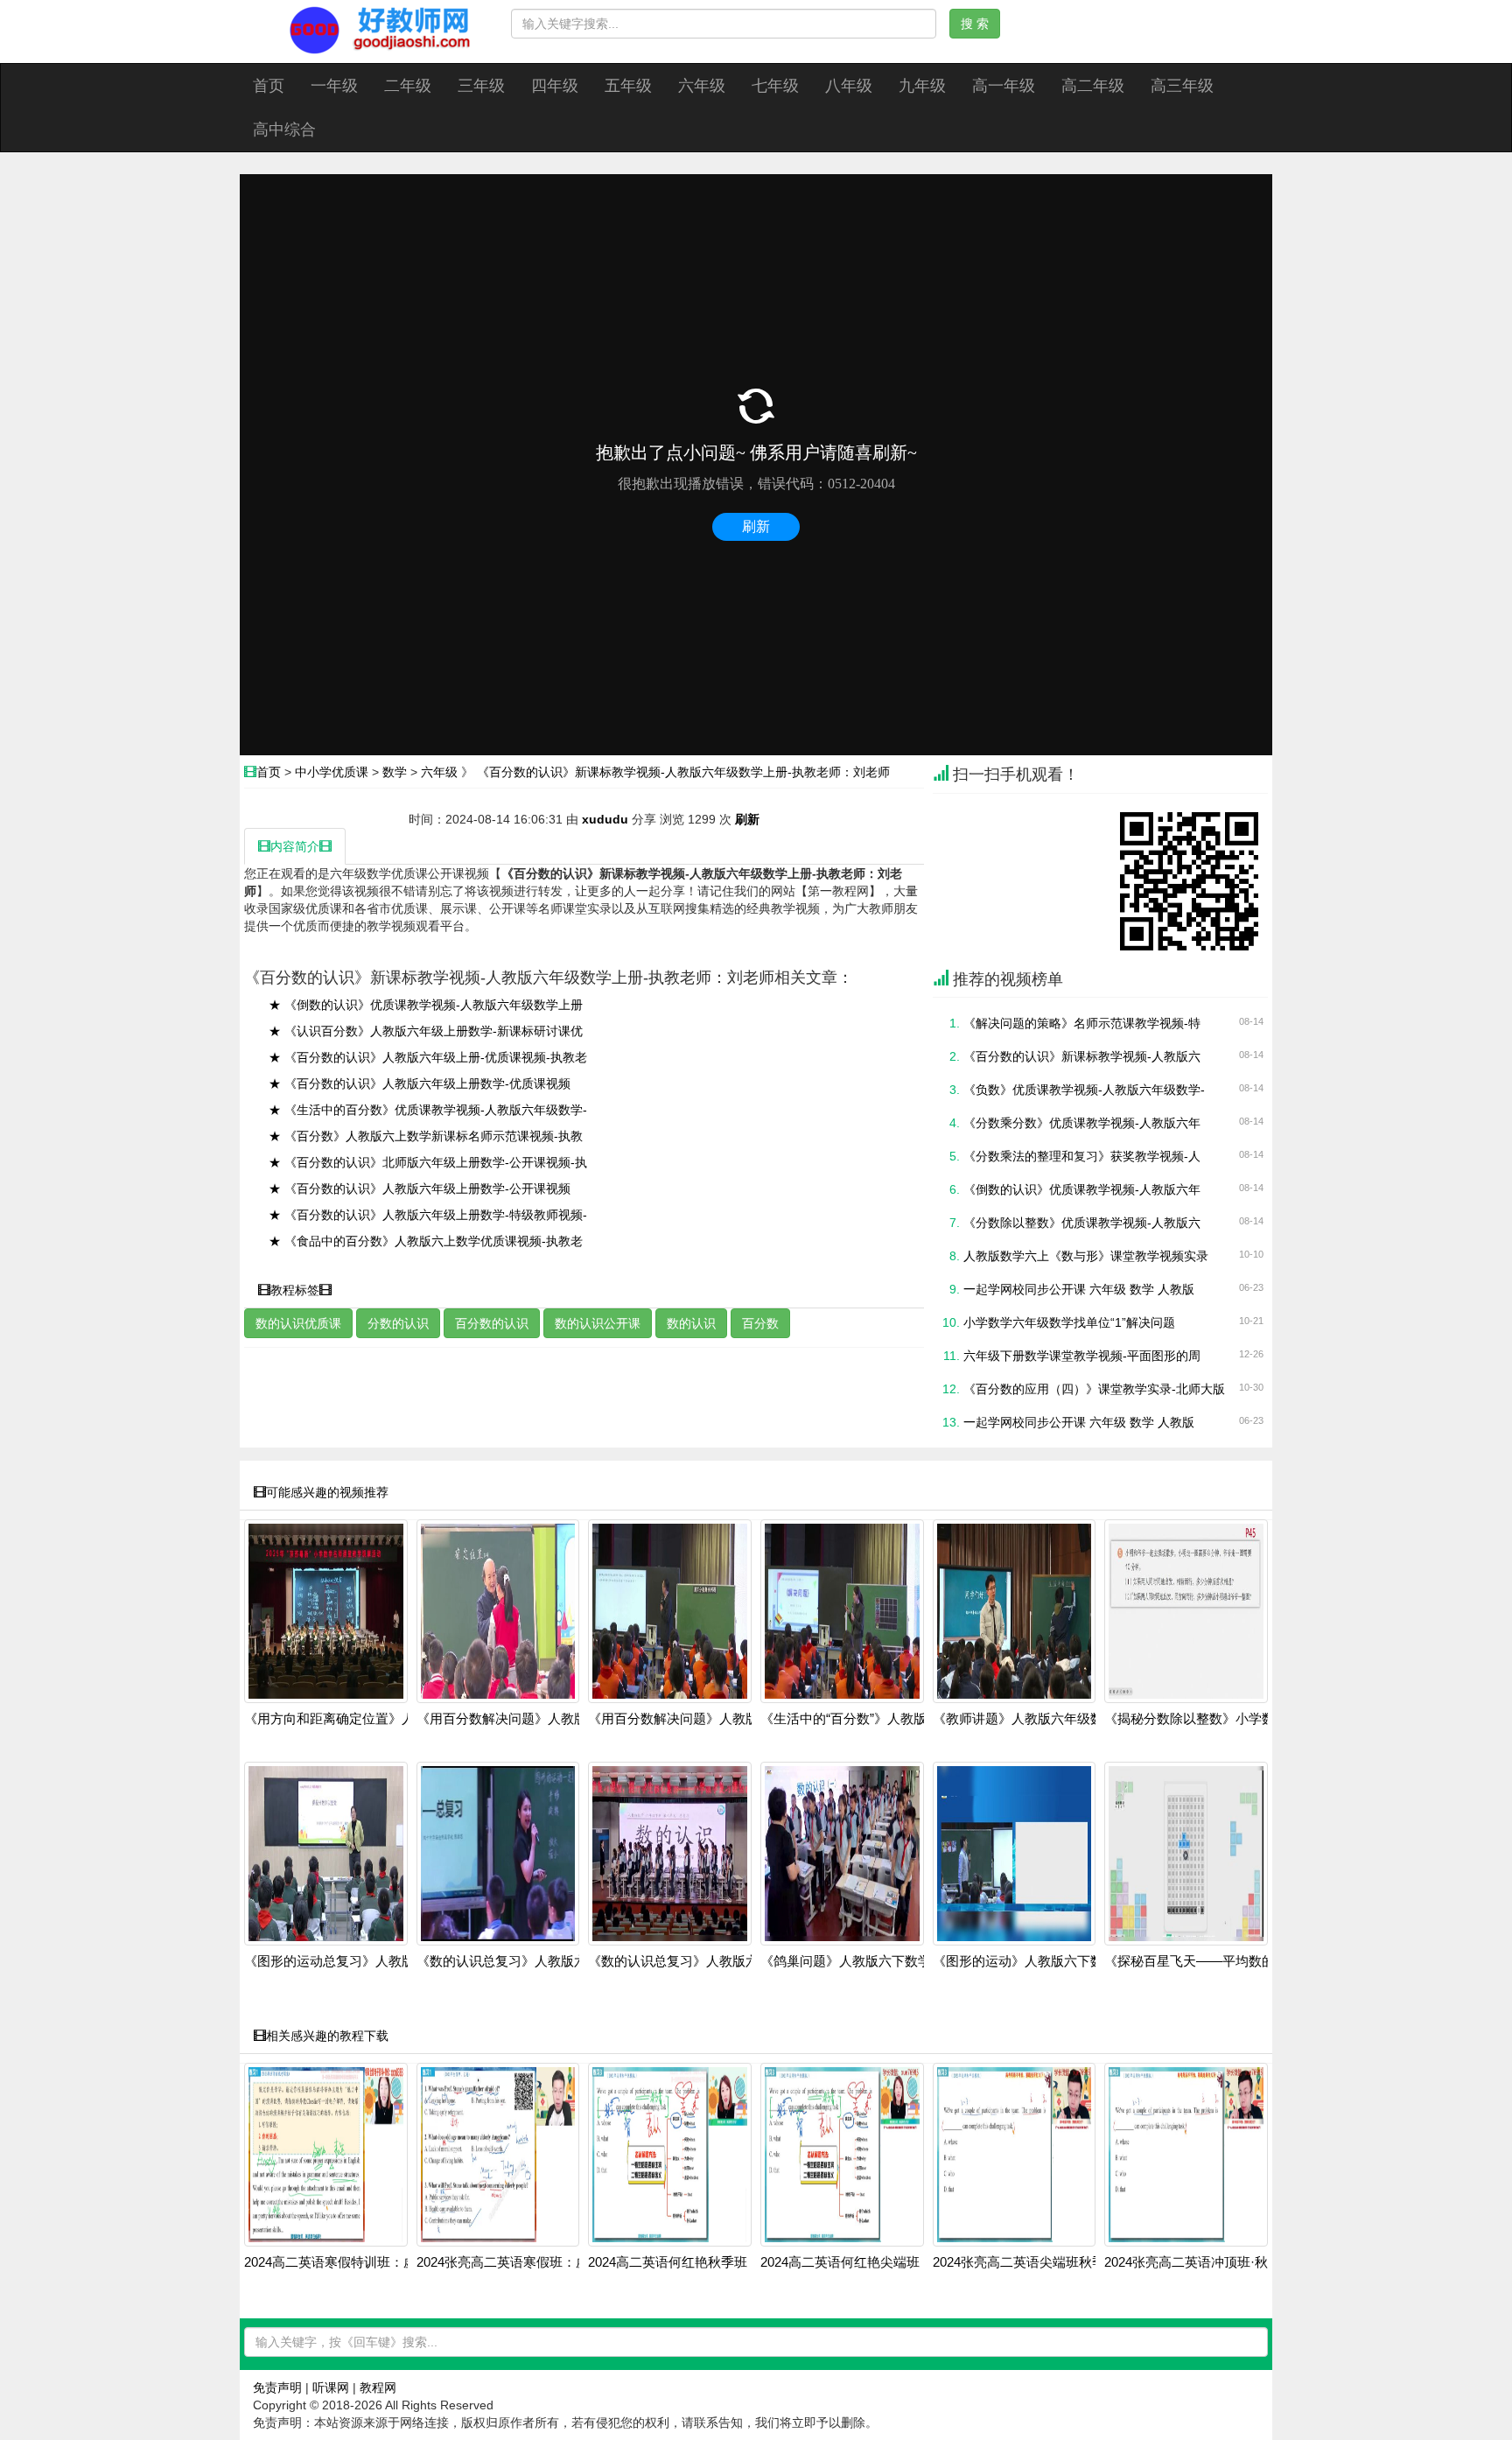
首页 (269, 86)
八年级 (849, 86)
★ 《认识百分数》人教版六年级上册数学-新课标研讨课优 (426, 1031)
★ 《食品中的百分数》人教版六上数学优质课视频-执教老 (426, 1241)
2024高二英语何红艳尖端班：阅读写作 (873, 2262)
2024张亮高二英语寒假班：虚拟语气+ (526, 2262)
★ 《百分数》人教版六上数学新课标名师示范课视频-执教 (426, 1136)
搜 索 (975, 24)
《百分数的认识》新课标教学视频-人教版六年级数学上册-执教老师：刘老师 (683, 772)
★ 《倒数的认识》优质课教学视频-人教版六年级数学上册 (426, 1005)
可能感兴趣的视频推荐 (327, 1492)
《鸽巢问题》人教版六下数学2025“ (862, 1961)
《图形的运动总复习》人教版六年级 (349, 1961)
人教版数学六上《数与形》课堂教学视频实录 (1086, 1256)
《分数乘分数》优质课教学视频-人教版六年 (1082, 1123)
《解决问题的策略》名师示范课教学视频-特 (1082, 1023)
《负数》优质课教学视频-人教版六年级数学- (1084, 1090)
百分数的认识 (492, 1323)
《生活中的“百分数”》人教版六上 (857, 1719)
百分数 (760, 1323)
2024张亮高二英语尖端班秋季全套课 (1039, 2262)
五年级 (628, 86)
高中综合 (284, 130)
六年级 (702, 86)
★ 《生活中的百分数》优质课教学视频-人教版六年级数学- (428, 1110)
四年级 (555, 86)
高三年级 (1182, 86)
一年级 (334, 86)
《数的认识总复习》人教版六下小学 (693, 1961)
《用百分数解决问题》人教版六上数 (521, 1719)
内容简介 (295, 846)
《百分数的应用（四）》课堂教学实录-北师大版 (1094, 1389)
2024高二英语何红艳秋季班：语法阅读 (700, 2262)
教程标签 (295, 1290)
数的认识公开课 (598, 1323)
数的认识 (691, 1323)
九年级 (922, 86)
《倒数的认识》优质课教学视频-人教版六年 (1082, 1189)
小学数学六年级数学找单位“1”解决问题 (1069, 1322)
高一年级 (1004, 86)
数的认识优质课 (298, 1323)
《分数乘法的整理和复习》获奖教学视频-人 (1082, 1156)
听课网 (331, 2387)
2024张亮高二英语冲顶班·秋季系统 (1206, 2262)
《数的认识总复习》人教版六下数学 (521, 1961)
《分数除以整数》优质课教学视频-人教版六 (1082, 1223)
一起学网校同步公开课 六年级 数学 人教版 (1079, 1289)
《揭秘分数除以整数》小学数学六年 (1209, 1719)
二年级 (408, 86)
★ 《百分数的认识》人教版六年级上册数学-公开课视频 (420, 1188)
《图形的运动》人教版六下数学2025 (1039, 1961)
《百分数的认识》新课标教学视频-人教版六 (1082, 1056)
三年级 (481, 86)
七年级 (775, 86)
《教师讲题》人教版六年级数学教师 (1038, 1719)
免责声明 (277, 2387)
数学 (395, 772)
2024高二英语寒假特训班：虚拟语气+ (354, 2262)
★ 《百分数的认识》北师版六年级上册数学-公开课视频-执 (428, 1162)
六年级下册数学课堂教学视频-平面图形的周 (1082, 1356)
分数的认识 (398, 1323)
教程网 (378, 2387)
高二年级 (1093, 86)
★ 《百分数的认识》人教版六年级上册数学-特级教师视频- (428, 1215)
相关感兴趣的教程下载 (327, 2036)
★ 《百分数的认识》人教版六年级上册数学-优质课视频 (420, 1083)
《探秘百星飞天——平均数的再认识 (1209, 1961)
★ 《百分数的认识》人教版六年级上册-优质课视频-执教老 (428, 1057)
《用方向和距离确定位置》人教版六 (349, 1719)
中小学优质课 (332, 772)
